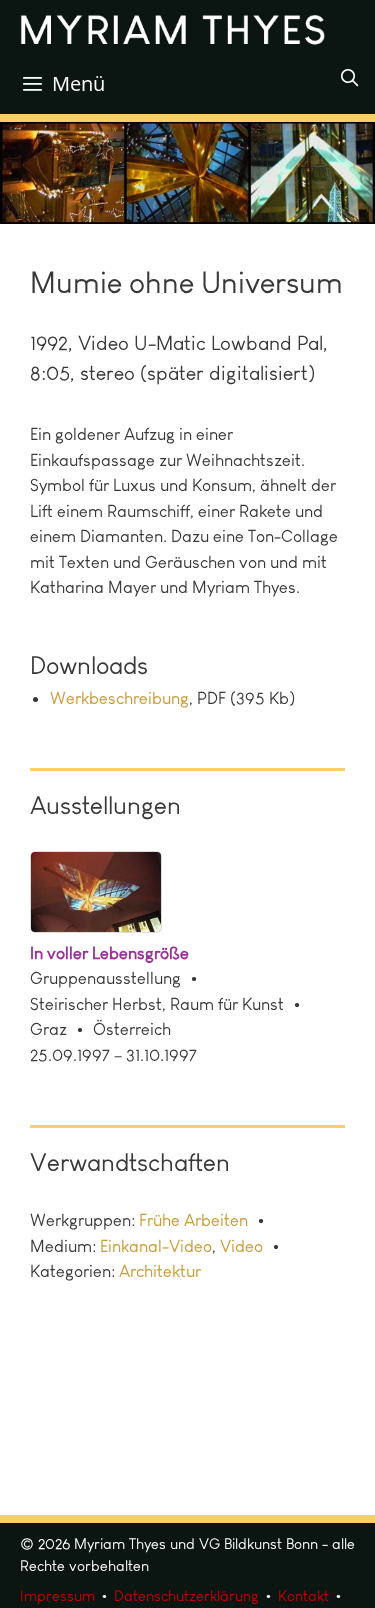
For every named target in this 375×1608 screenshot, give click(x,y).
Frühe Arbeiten (193, 1220)
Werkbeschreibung (119, 698)
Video (241, 1246)
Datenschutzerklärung (186, 1596)
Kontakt (303, 1596)
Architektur (160, 1271)
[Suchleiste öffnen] (349, 78)
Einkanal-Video (156, 1246)
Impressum (57, 1596)
